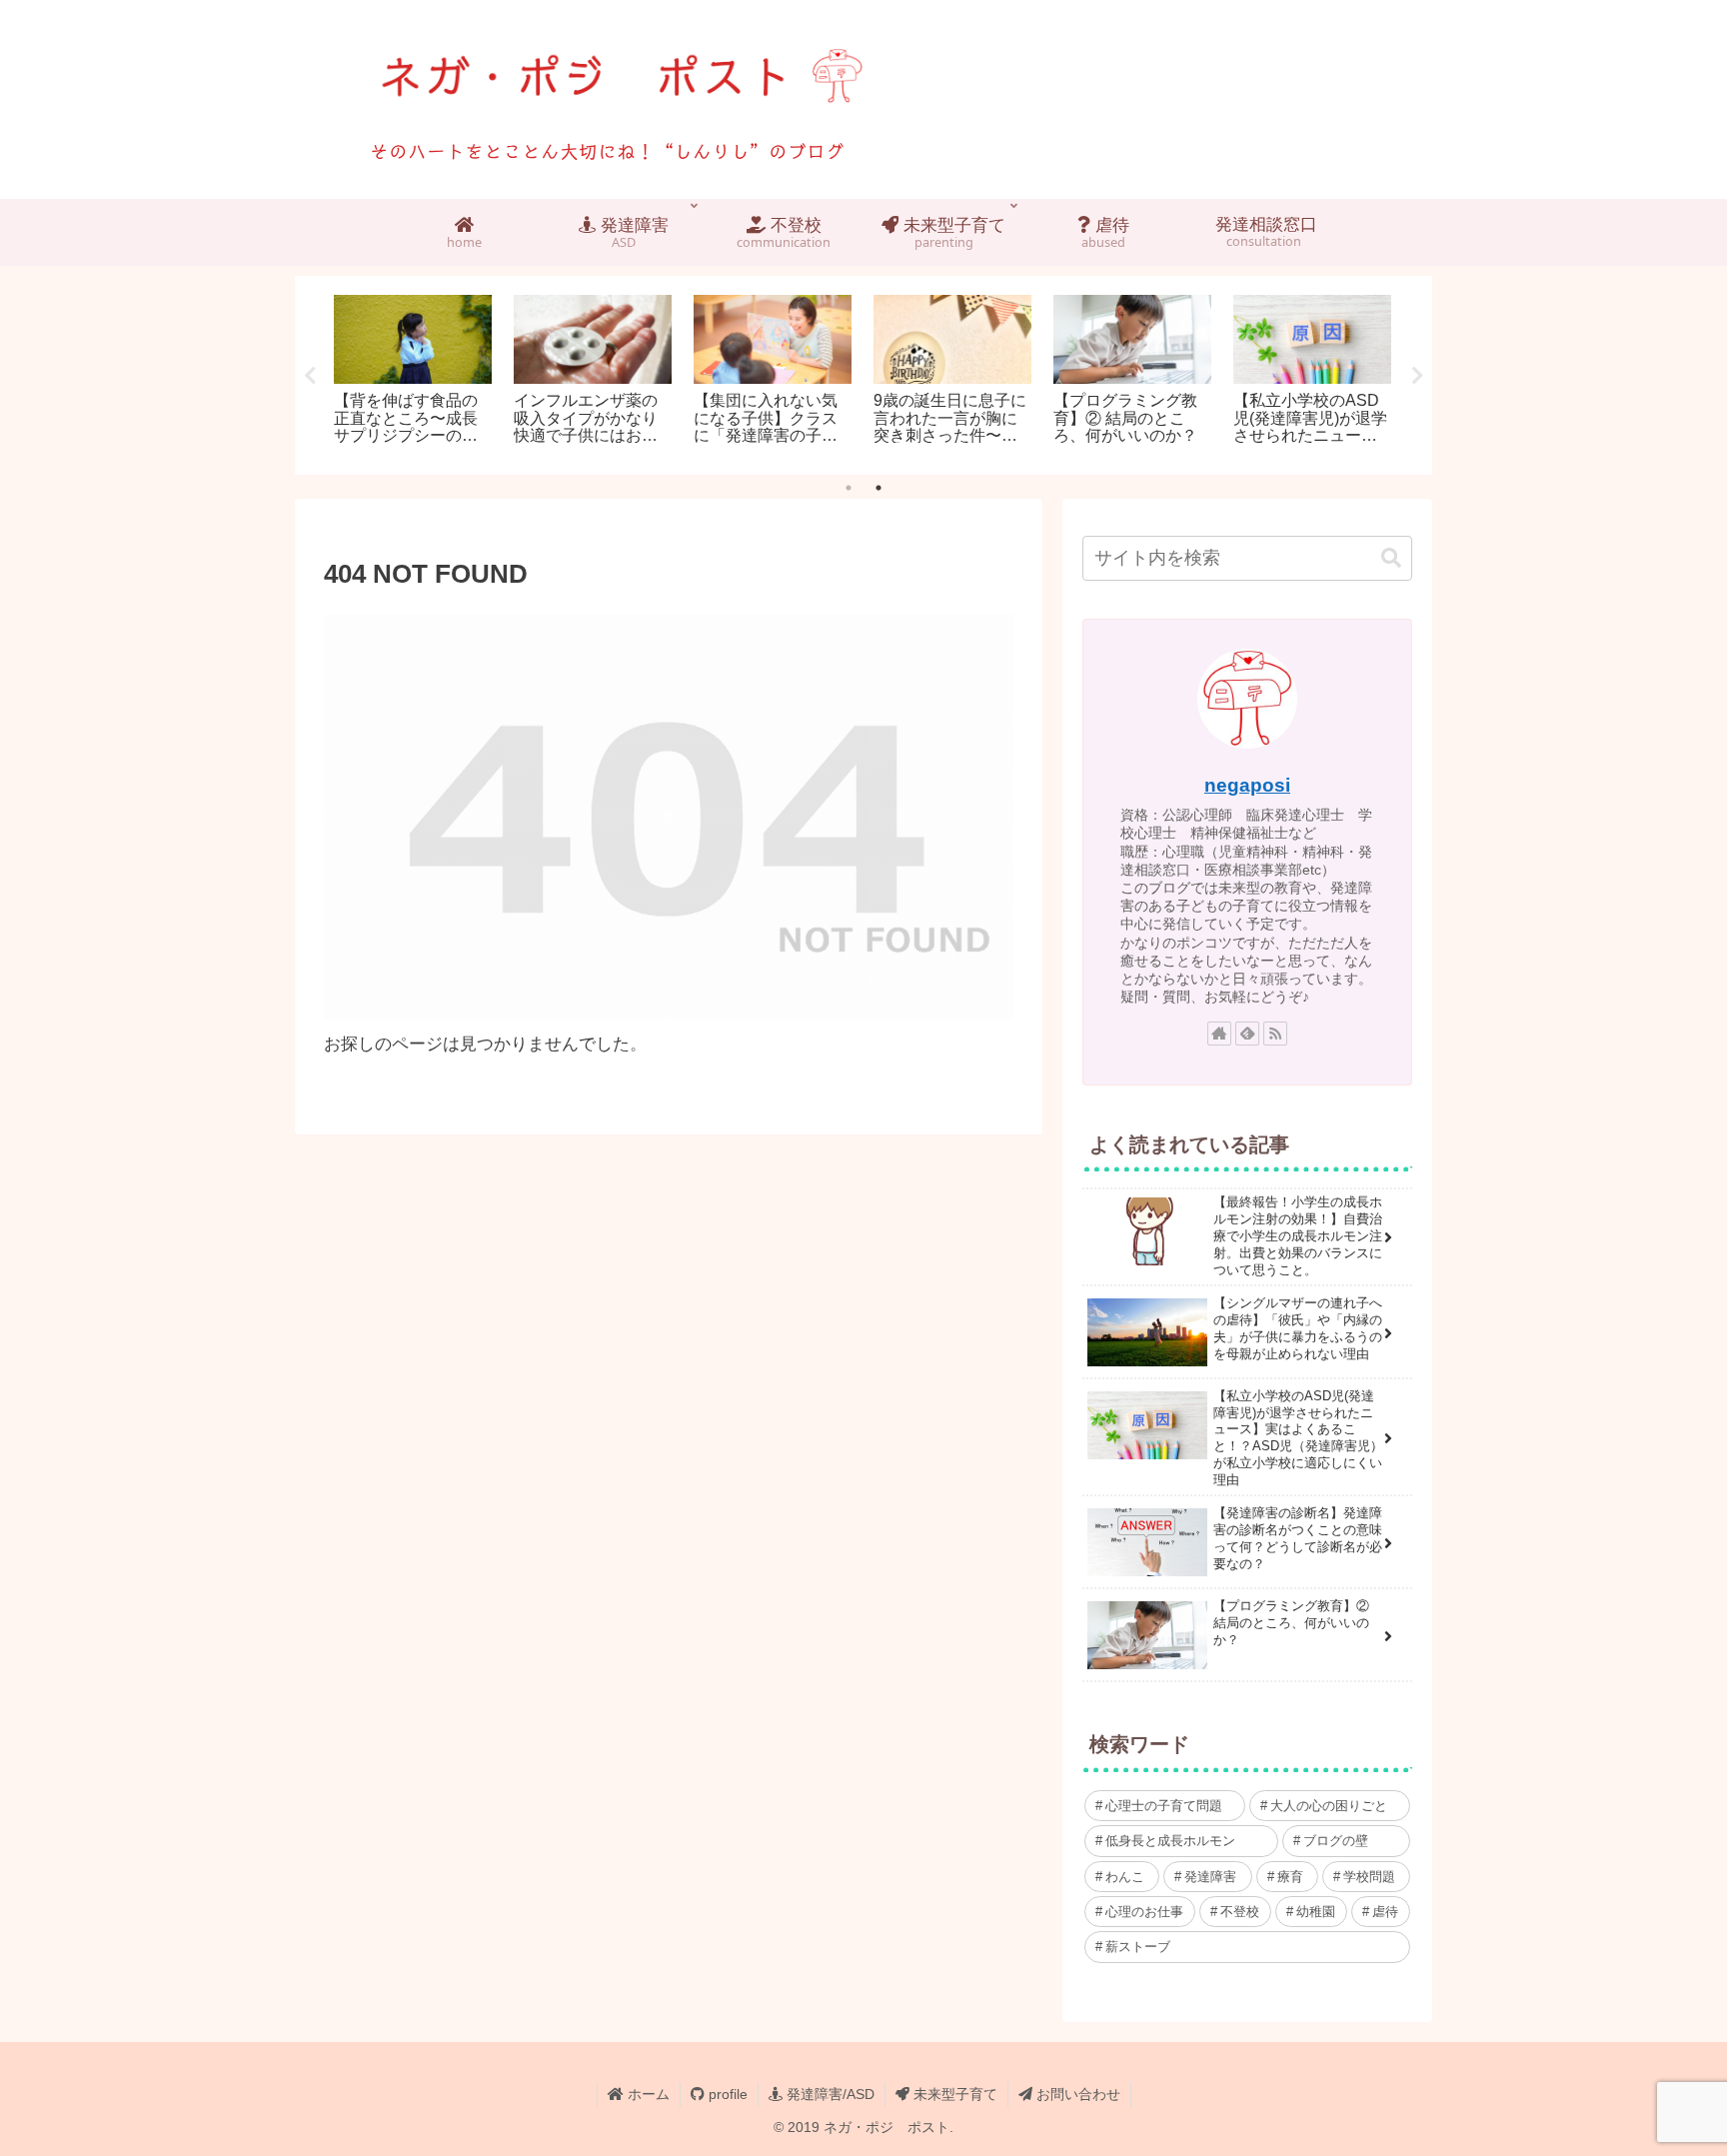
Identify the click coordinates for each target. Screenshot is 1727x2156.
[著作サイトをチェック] (1219, 1034)
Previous (310, 376)
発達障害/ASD (829, 2094)
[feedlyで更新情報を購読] (1247, 1034)
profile (726, 2094)
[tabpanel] (413, 372)
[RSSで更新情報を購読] (1275, 1034)
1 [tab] (849, 488)
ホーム (647, 2094)
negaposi (1247, 785)
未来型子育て (953, 2094)
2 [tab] (878, 488)
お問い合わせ (1076, 2094)
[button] (1391, 558)
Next (1417, 376)
